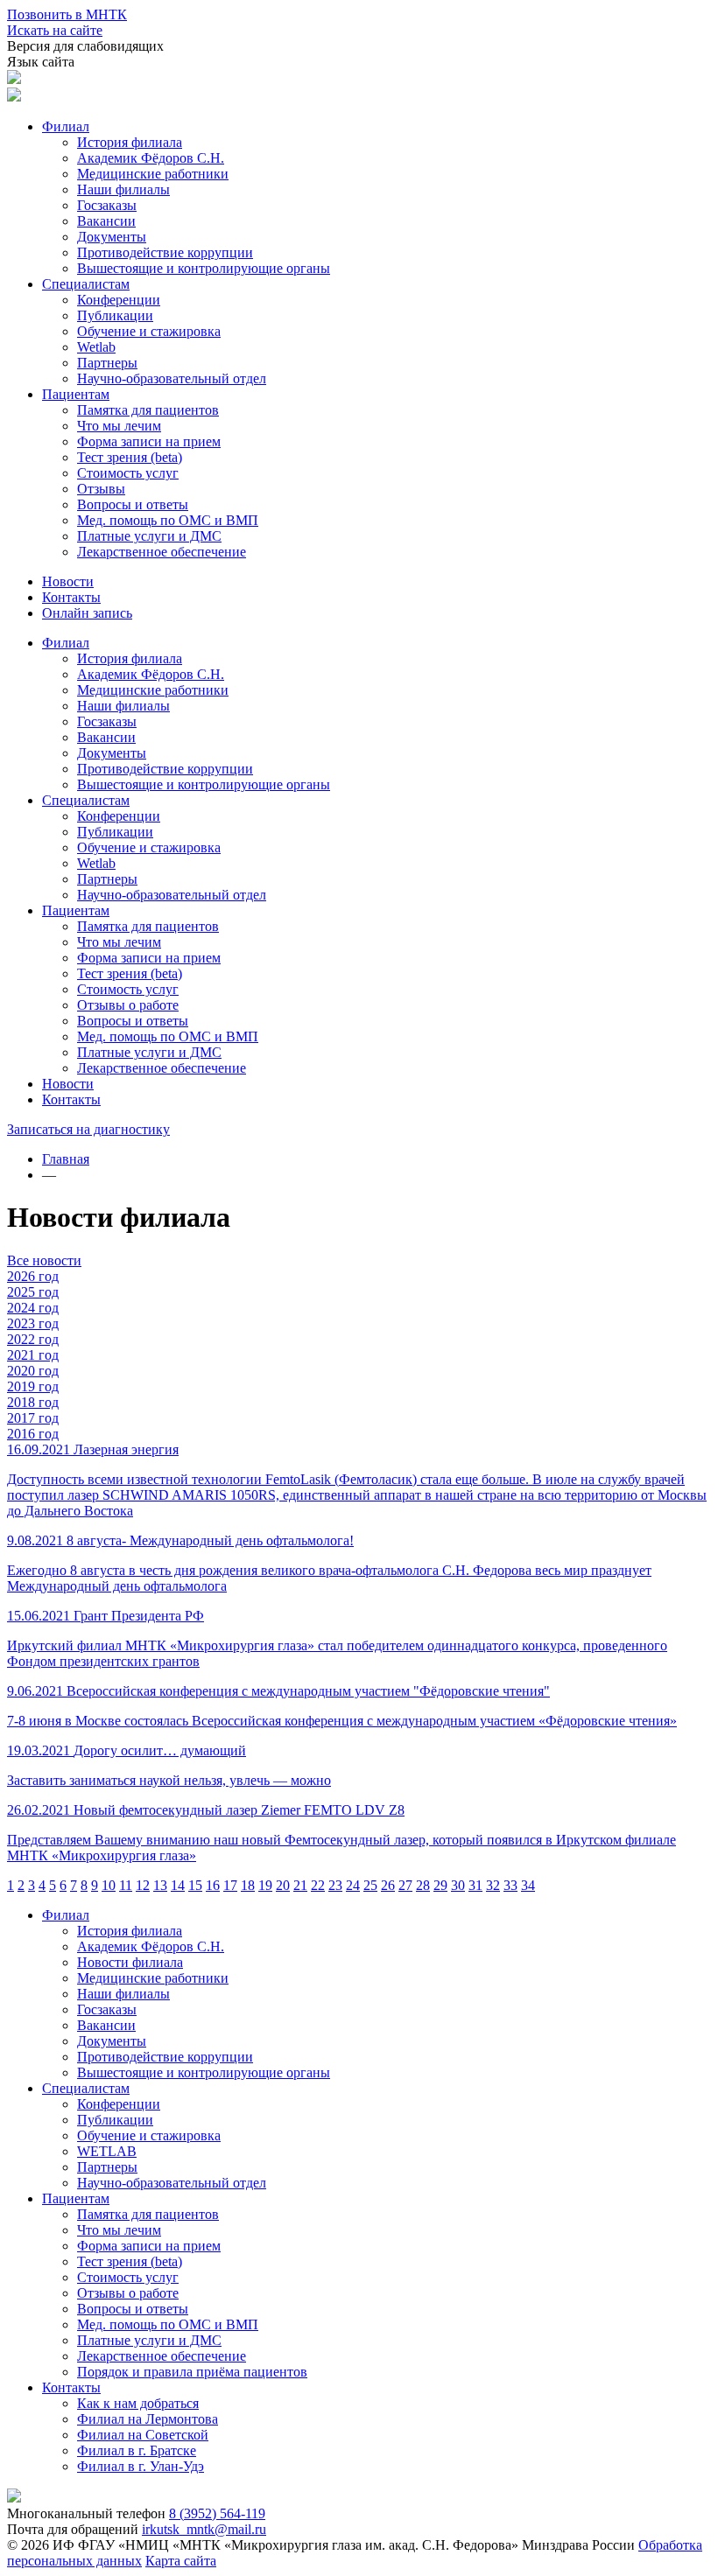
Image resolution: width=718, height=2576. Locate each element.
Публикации (115, 315)
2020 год (33, 1371)
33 (510, 1885)
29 (440, 1885)
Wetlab (96, 347)
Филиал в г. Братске (137, 2450)
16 (213, 1885)
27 (405, 1885)
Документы (112, 237)
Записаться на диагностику (88, 1129)
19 (265, 1885)
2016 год (33, 1434)
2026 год (33, 1276)
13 (160, 1885)
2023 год (33, 1323)
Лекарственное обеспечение (162, 552)
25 (370, 1885)
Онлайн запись (87, 613)
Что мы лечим (119, 426)
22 (318, 1885)
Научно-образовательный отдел (172, 378)
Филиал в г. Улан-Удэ (141, 2466)
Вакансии (106, 221)
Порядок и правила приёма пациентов (192, 2372)
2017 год (33, 1418)
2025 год (33, 1292)
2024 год (33, 1308)
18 (248, 1885)
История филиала (130, 142)
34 (528, 1885)
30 (458, 1885)
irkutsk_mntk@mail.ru (204, 2529)
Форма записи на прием (149, 441)
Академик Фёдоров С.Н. (151, 158)
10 (109, 1885)
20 (283, 1885)
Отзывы (101, 489)
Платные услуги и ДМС (149, 536)
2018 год (33, 1402)
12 (143, 1885)
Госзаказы (107, 205)
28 (423, 1885)
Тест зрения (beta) (130, 457)
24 (353, 1885)
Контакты (71, 597)
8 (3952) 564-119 (217, 2513)
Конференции (119, 300)
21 (300, 1885)
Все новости (44, 1260)
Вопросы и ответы (133, 504)
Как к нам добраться (138, 2403)
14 (178, 1885)
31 (475, 1885)
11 (126, 1885)
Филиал (66, 126)
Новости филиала (130, 1962)
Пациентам (76, 394)
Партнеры (107, 363)
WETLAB (107, 2151)
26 (388, 1885)
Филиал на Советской (143, 2435)
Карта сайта (181, 2561)
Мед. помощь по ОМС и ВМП (168, 520)
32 (493, 1885)
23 (335, 1885)
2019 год (33, 1386)
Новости (68, 581)
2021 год (33, 1355)
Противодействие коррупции (165, 252)
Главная (66, 1159)
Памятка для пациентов (148, 410)
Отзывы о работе (128, 1005)
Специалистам (86, 284)
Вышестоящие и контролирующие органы (204, 268)
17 (230, 1885)
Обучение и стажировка (149, 331)
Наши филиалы (123, 189)
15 (195, 1885)
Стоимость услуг (128, 473)
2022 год (33, 1339)
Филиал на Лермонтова (148, 2419)
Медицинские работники (153, 174)
